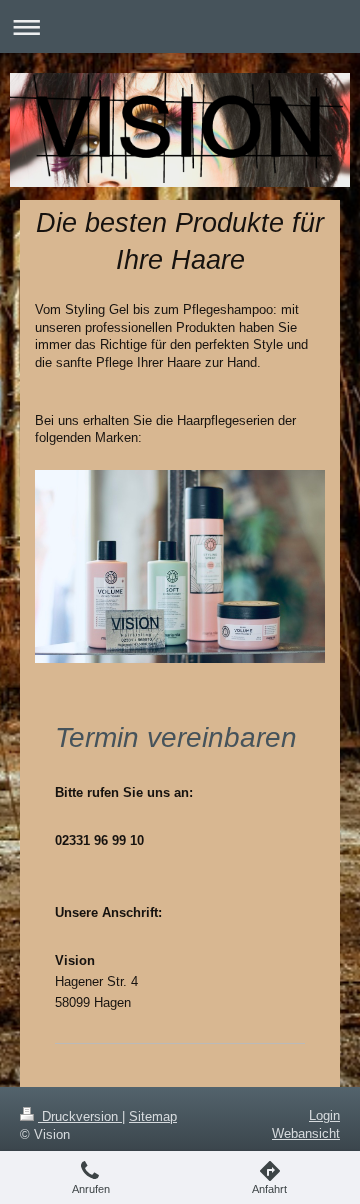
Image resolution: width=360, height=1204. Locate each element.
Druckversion (80, 1116)
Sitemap (153, 1116)
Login (324, 1115)
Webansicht (306, 1133)
